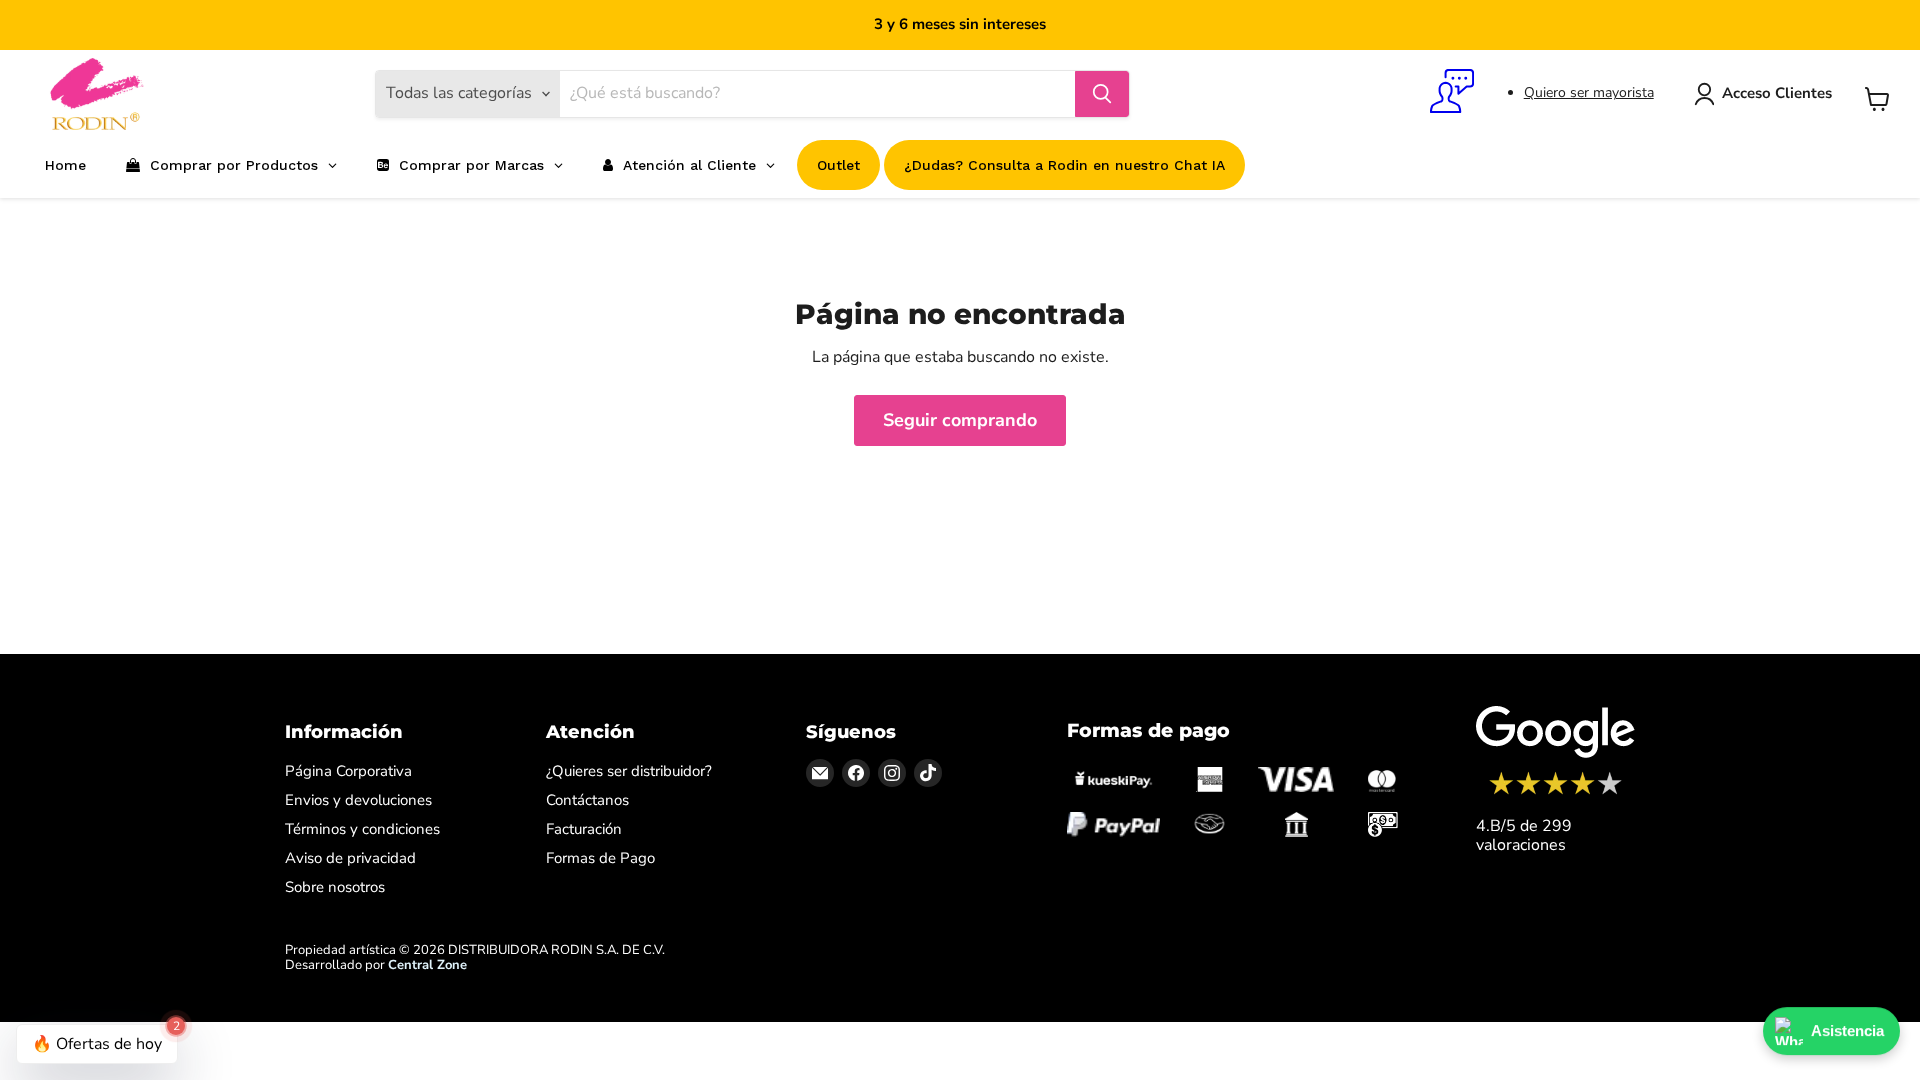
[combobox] (817, 94)
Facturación (584, 829)
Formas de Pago (600, 858)
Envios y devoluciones (358, 800)
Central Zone (427, 965)
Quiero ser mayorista (1589, 92)
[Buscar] (1102, 94)
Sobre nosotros (335, 887)
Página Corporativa (348, 771)
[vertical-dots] (1555, 792)
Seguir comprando (960, 420)
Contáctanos (587, 800)
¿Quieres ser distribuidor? (629, 771)
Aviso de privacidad (350, 858)
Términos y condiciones (362, 829)
